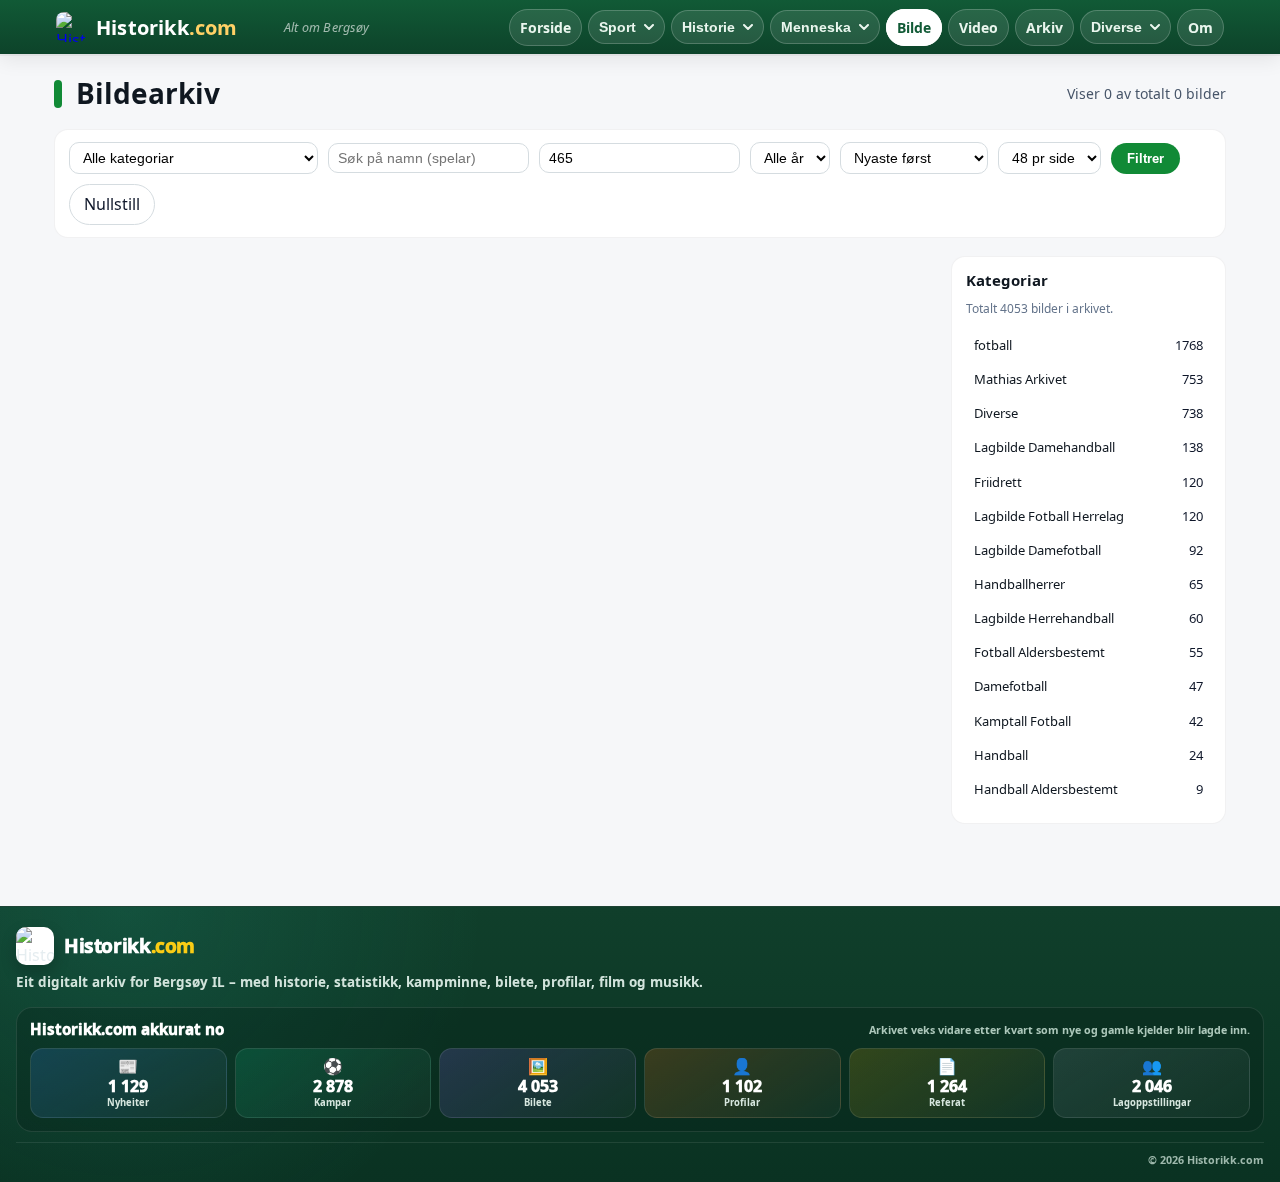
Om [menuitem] (1200, 27)
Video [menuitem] (978, 27)
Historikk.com (1225, 1160)
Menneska (816, 27)
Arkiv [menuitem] (1044, 27)
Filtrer (1145, 158)
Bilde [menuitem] (914, 27)
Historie (708, 27)
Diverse (1116, 27)
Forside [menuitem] (545, 27)
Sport (617, 27)
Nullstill (112, 204)
